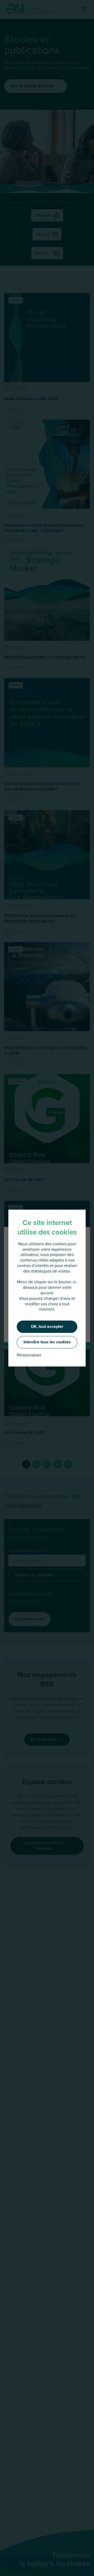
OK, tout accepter (47, 1326)
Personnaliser (29, 1355)
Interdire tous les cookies (47, 1342)
